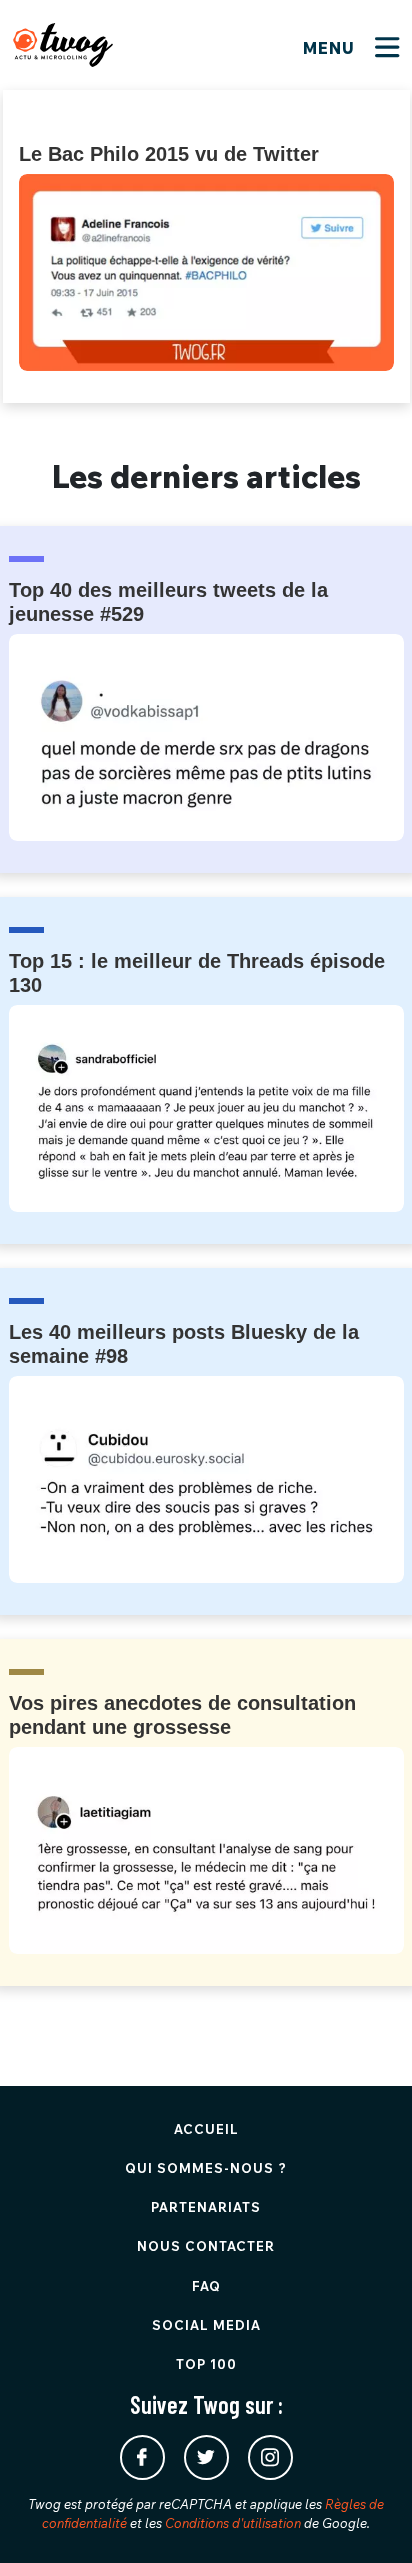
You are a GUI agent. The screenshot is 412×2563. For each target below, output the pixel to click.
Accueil (206, 2129)
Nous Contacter (206, 2246)
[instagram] (270, 2457)
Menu (331, 48)
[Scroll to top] (367, 2518)
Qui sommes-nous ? (206, 2168)
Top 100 (206, 2364)
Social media (206, 2325)
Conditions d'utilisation (233, 2523)
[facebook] (142, 2457)
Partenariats (206, 2207)
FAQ (206, 2286)
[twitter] (206, 2457)
